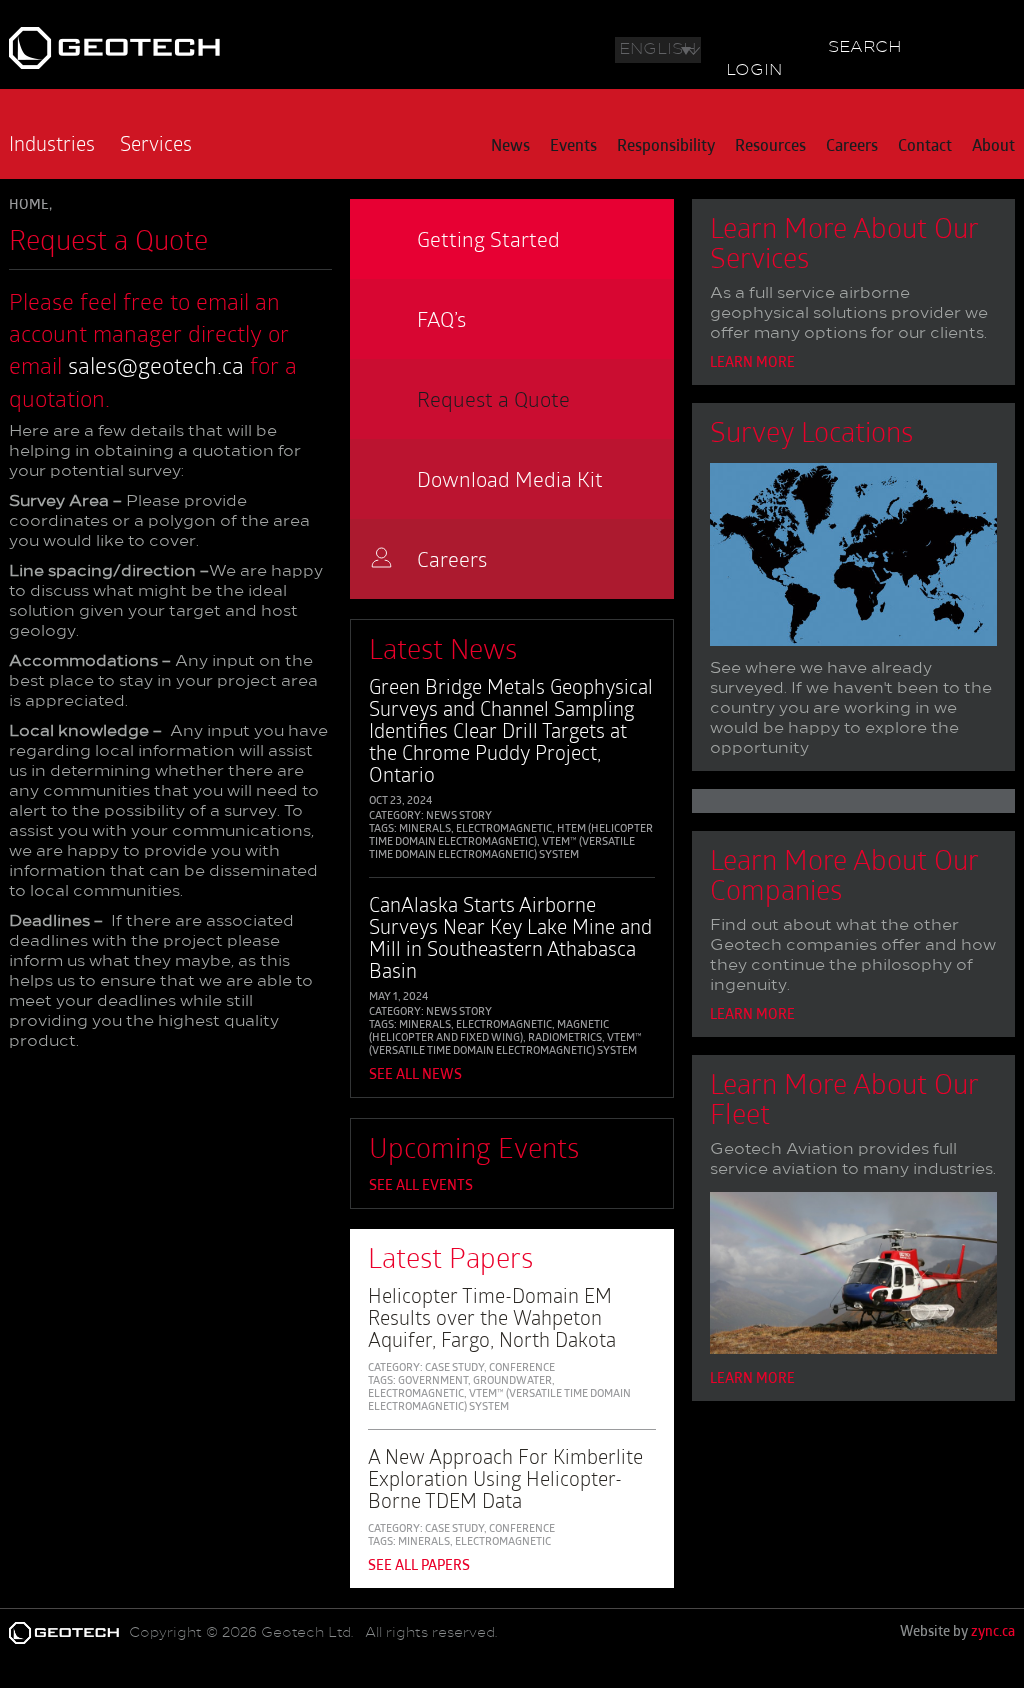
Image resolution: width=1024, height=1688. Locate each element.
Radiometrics (565, 1038)
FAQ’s (441, 318)
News (510, 147)
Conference (522, 1368)
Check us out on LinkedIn (754, 45)
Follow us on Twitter (723, 45)
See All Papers (419, 1566)
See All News (415, 1075)
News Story (459, 816)
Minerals (425, 829)
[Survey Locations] (853, 558)
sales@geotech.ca (156, 365)
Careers (852, 147)
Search (865, 48)
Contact (925, 147)
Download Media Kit (510, 478)
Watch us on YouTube (784, 45)
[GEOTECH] (213, 48)
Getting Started (488, 238)
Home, (30, 205)
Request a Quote (493, 398)
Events (573, 147)
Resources (770, 147)
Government (433, 1381)
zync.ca (993, 1632)
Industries (52, 143)
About (993, 147)
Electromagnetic (504, 829)
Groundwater (512, 1381)
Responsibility (666, 147)
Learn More (752, 363)
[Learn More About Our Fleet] (853, 1277)
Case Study (454, 1368)
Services (156, 143)
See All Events (421, 1186)
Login (754, 71)
